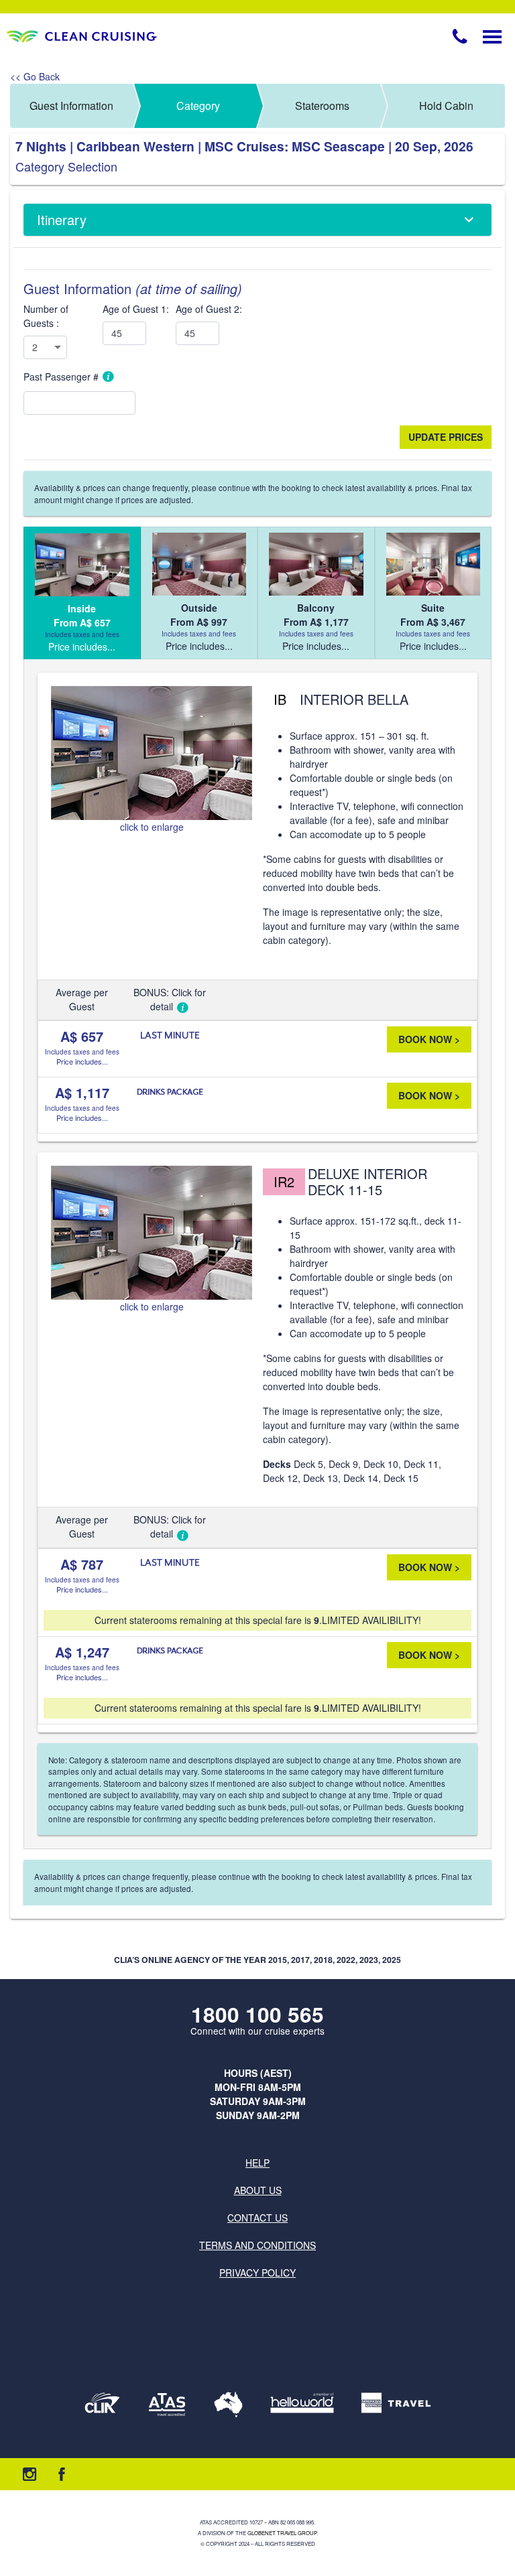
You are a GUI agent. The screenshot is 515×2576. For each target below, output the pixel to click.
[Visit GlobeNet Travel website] (228, 2404)
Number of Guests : (46, 316)
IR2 (284, 1181)
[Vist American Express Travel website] (396, 2404)
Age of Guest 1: (136, 309)
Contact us (257, 2218)
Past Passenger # (62, 377)
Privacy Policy (257, 2273)
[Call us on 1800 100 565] (460, 36)
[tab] (82, 593)
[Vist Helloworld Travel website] (302, 2404)
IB (280, 699)
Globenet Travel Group (282, 2533)
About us (258, 2190)
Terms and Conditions (257, 2245)
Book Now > (429, 1039)
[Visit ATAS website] (167, 2404)
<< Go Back (35, 76)
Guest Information (71, 106)
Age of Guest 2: (209, 309)
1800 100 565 (257, 2014)
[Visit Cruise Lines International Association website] (102, 2404)
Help (257, 2163)
